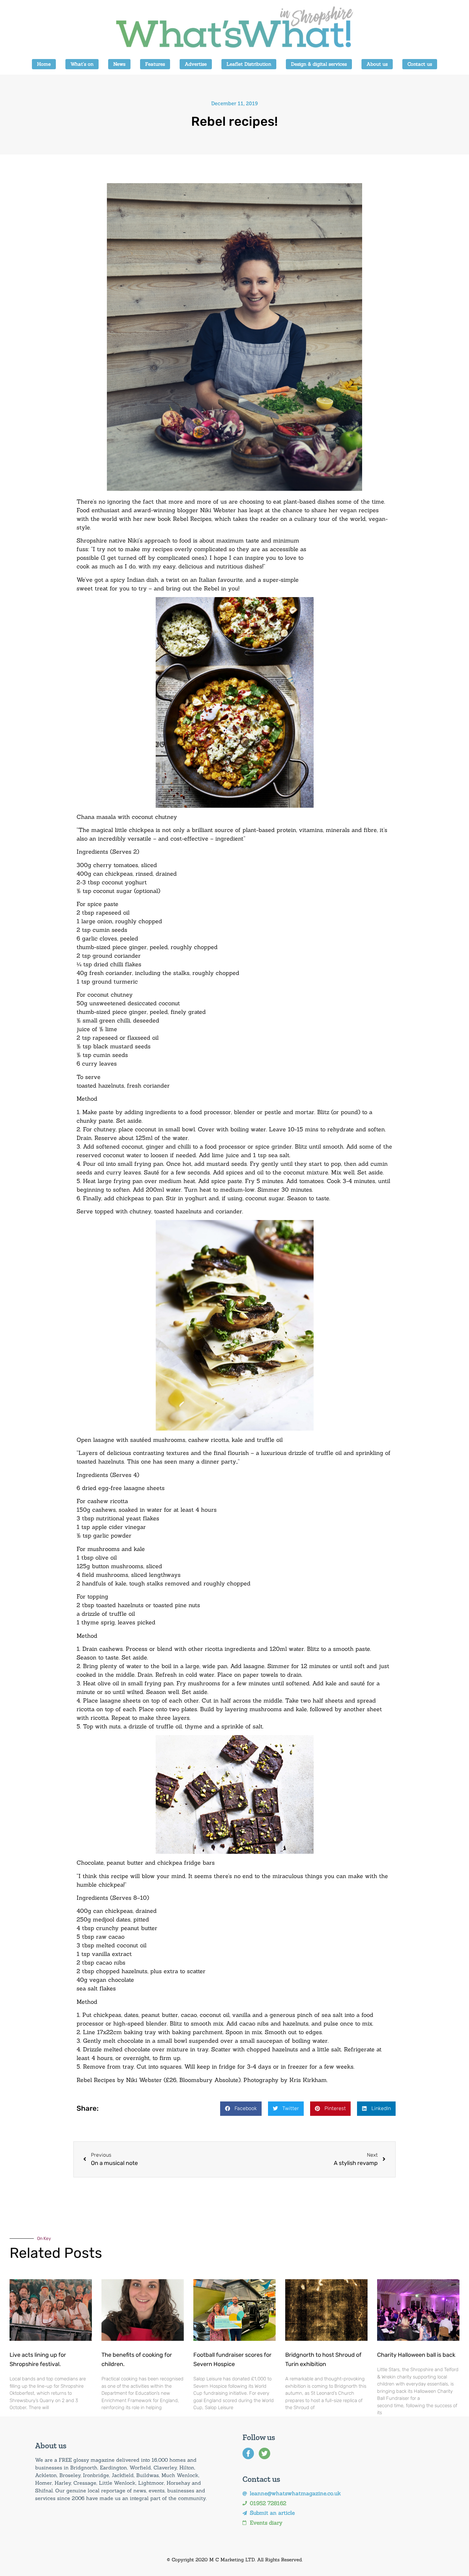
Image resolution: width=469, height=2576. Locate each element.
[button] (241, 2109)
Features (155, 64)
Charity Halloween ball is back (416, 2355)
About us (377, 64)
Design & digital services (319, 64)
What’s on (82, 64)
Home (44, 64)
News (119, 64)
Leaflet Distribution (249, 64)
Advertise (196, 64)
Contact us (420, 64)
